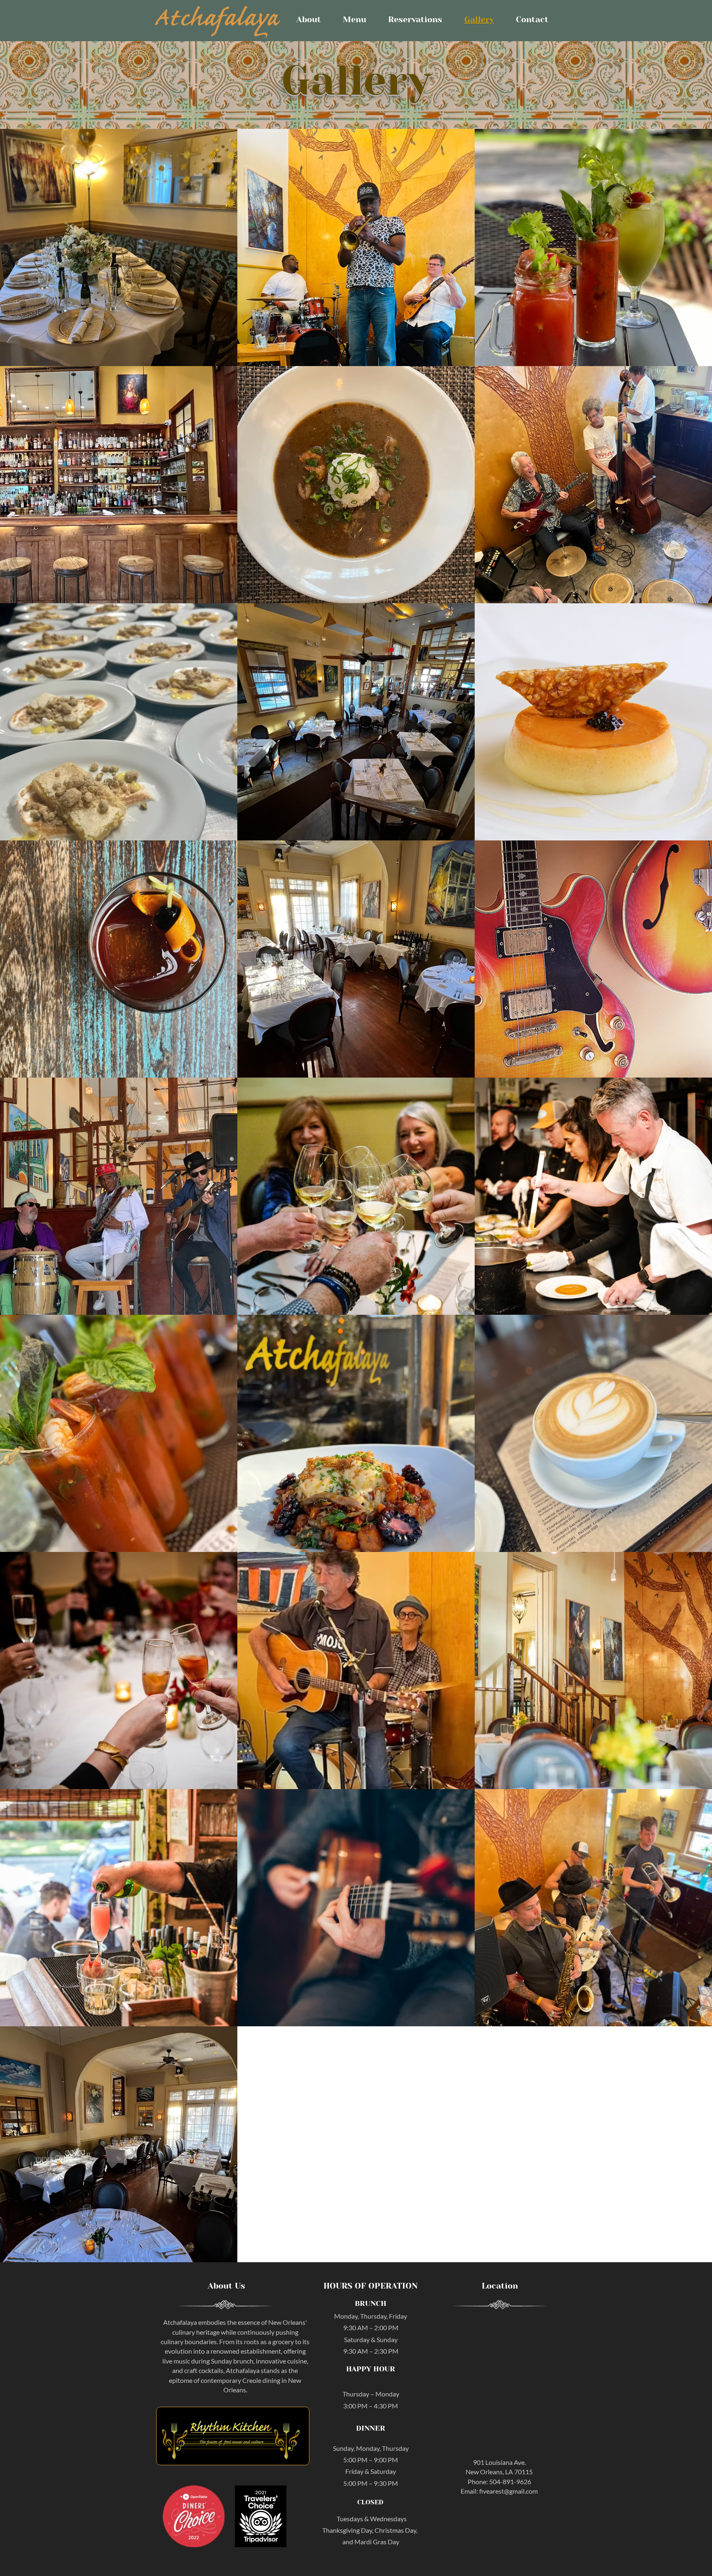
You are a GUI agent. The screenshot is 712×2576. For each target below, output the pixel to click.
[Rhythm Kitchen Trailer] (233, 2436)
